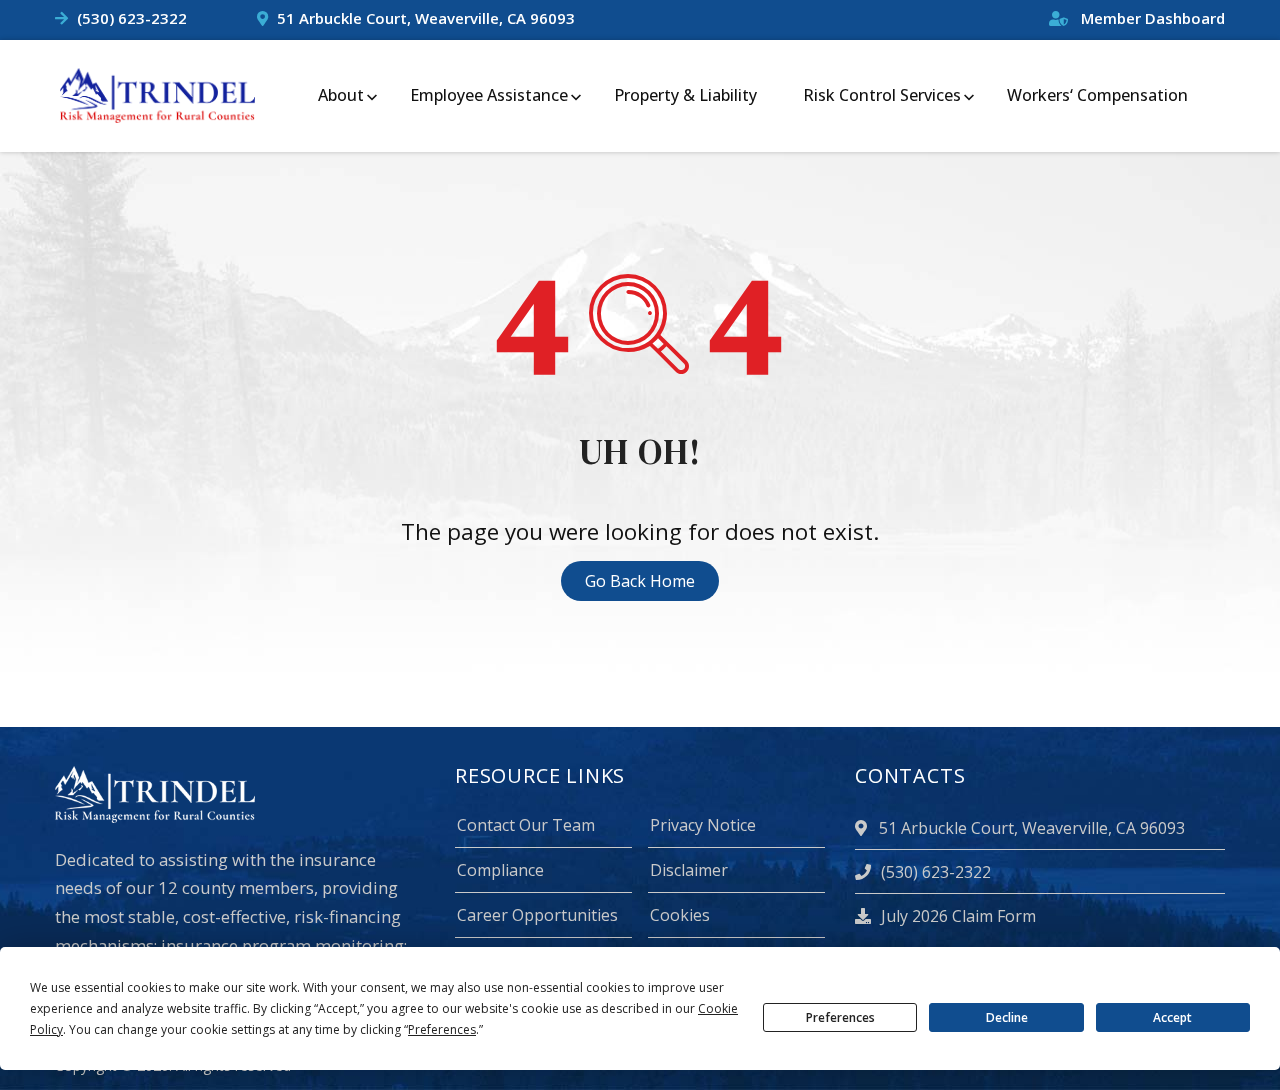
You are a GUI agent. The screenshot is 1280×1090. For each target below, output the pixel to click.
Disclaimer (689, 870)
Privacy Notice (703, 825)
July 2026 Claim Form (956, 916)
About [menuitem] (341, 95)
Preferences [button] (442, 1029)
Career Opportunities (537, 915)
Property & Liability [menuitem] (685, 95)
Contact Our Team (526, 825)
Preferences (840, 1017)
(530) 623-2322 (132, 18)
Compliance (500, 870)
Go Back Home (640, 581)
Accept (1172, 1017)
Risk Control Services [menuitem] (882, 95)
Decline (1007, 1017)
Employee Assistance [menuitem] (489, 95)
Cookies (680, 915)
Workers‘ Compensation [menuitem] (1097, 95)
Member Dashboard (1151, 18)
